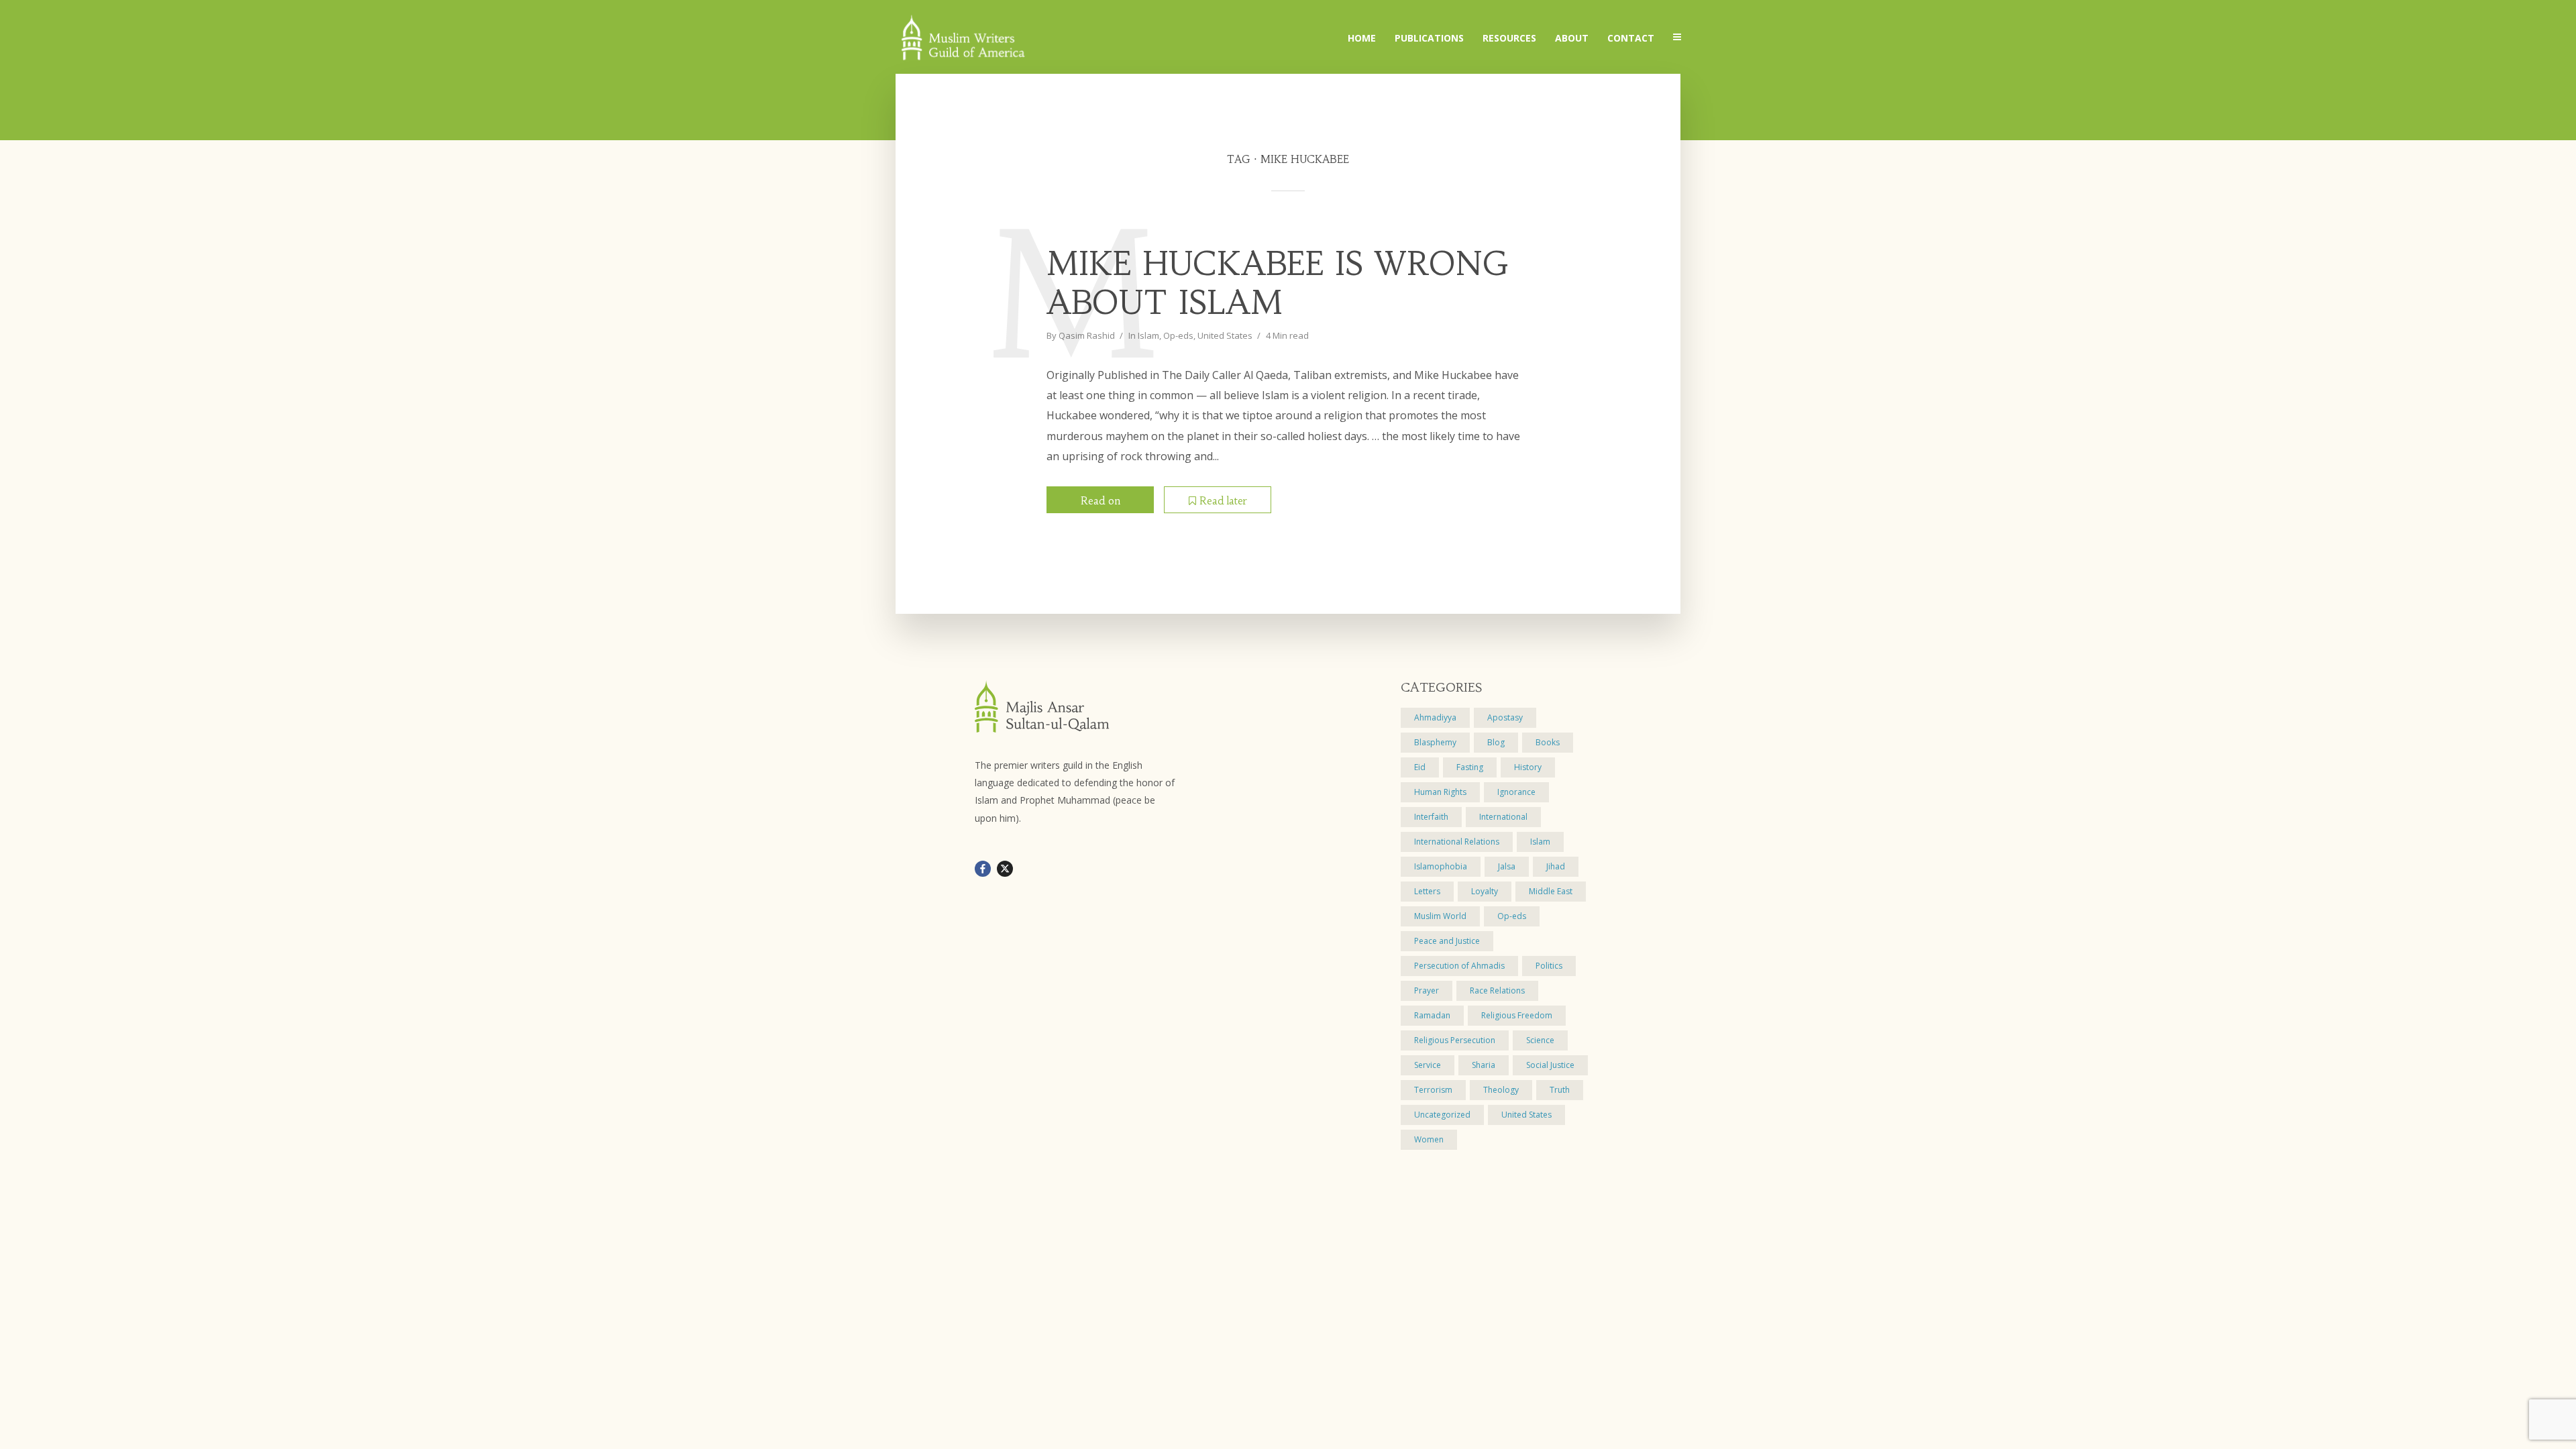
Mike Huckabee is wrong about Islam (1278, 283)
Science (1540, 1040)
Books (1548, 742)
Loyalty (1485, 891)
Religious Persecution (1455, 1040)
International (1503, 817)
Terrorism (1433, 1090)
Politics (1549, 966)
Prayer (1427, 990)
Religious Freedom (1517, 1015)
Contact (1631, 38)
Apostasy (1505, 717)
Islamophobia (1441, 866)
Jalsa (1507, 866)
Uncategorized (1442, 1115)
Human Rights (1440, 792)
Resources (1509, 38)
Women (1429, 1139)
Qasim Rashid (1087, 335)
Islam (1148, 335)
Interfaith (1431, 817)
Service (1428, 1065)
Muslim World (1440, 916)
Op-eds (1178, 335)
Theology (1501, 1090)
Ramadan (1432, 1015)
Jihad (1556, 866)
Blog (1496, 742)
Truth (1560, 1090)
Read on (1101, 501)
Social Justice (1550, 1065)
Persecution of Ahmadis (1459, 966)
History (1528, 767)
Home (1362, 38)
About (1572, 38)
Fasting (1470, 767)
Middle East (1551, 891)
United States (1225, 335)
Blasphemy (1435, 742)
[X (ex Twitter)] (1005, 869)
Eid (1420, 767)
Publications (1429, 38)
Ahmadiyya (1435, 717)
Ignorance (1516, 792)
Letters (1427, 891)
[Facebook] (983, 869)
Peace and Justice (1447, 941)
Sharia (1484, 1065)
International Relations (1457, 842)
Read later (1223, 501)
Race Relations (1497, 990)
